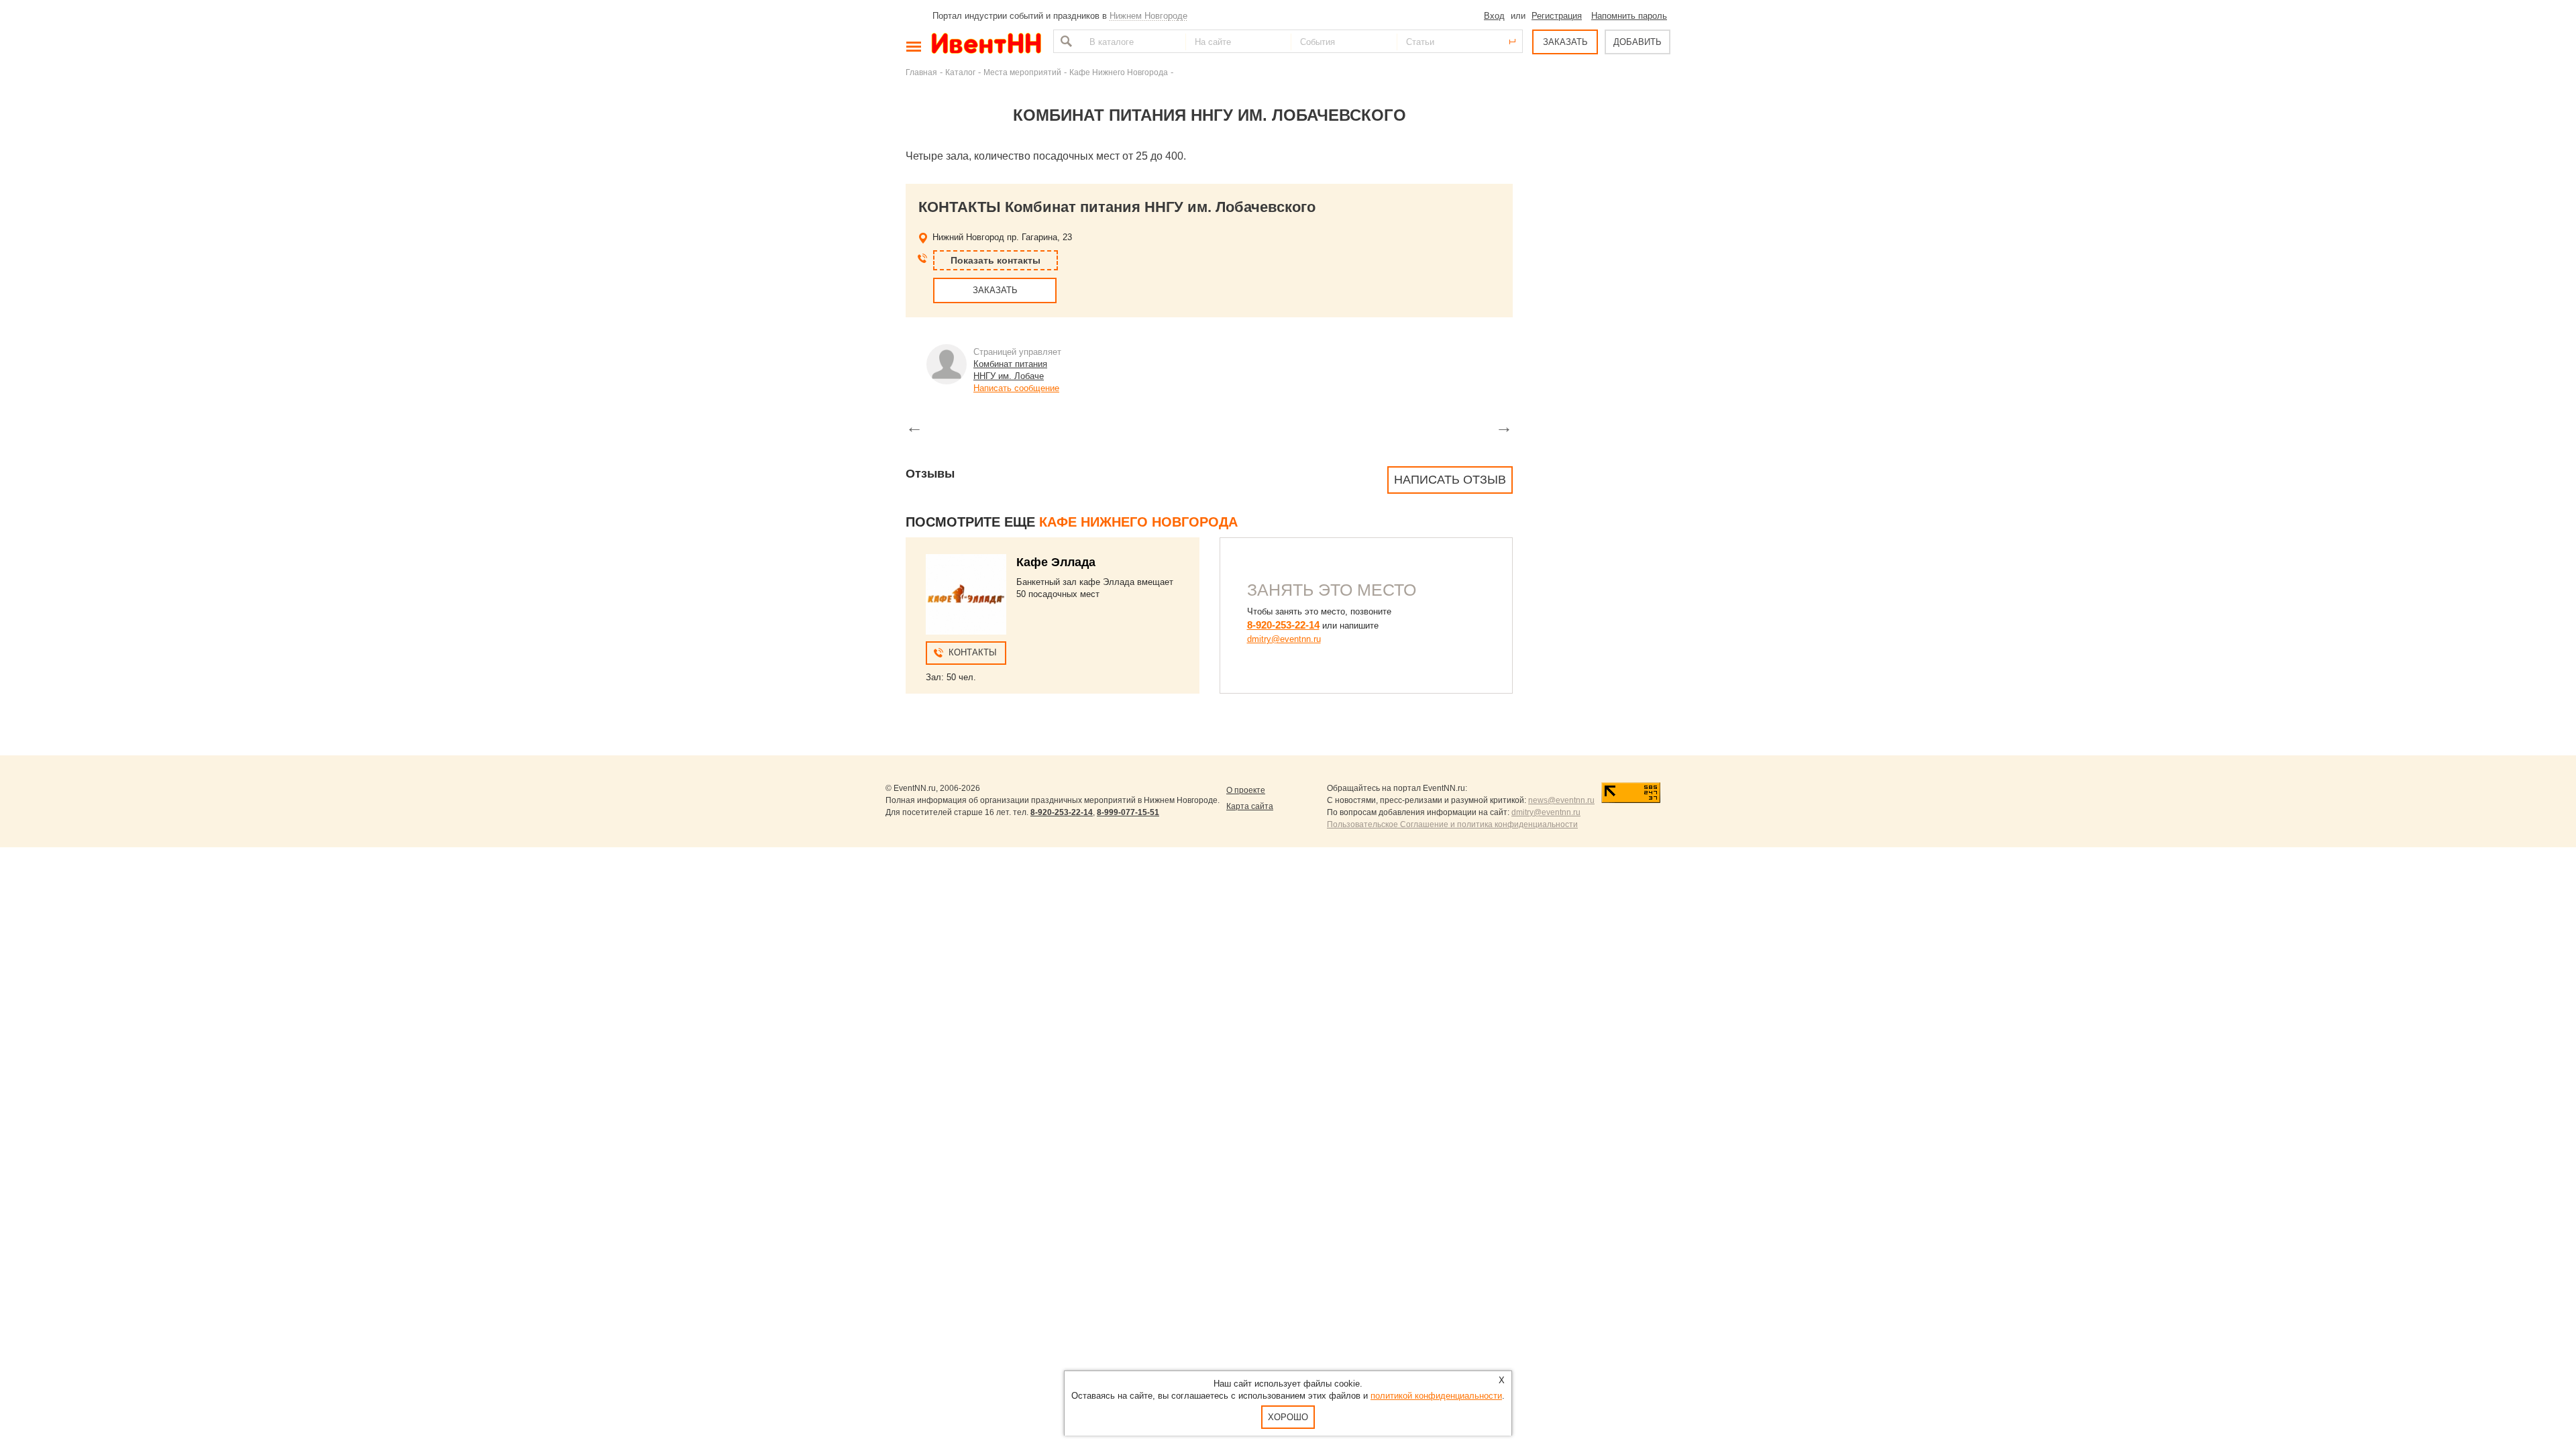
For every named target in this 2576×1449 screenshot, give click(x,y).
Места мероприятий (1022, 72)
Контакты (973, 652)
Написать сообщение (1016, 388)
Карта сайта (1250, 806)
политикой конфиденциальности (1436, 1396)
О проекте (1246, 790)
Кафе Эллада (1056, 562)
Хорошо (1288, 1417)
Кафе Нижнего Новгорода (1119, 72)
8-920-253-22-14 (1283, 625)
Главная (921, 72)
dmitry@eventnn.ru (1284, 639)
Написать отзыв (1450, 480)
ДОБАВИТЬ (1638, 42)
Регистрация (1557, 16)
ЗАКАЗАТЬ (1565, 42)
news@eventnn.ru (1561, 800)
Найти (1065, 41)
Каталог (960, 72)
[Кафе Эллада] (966, 594)
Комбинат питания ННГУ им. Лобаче (1010, 370)
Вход (1494, 16)
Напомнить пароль (1629, 16)
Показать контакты (996, 260)
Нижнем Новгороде (1148, 16)
